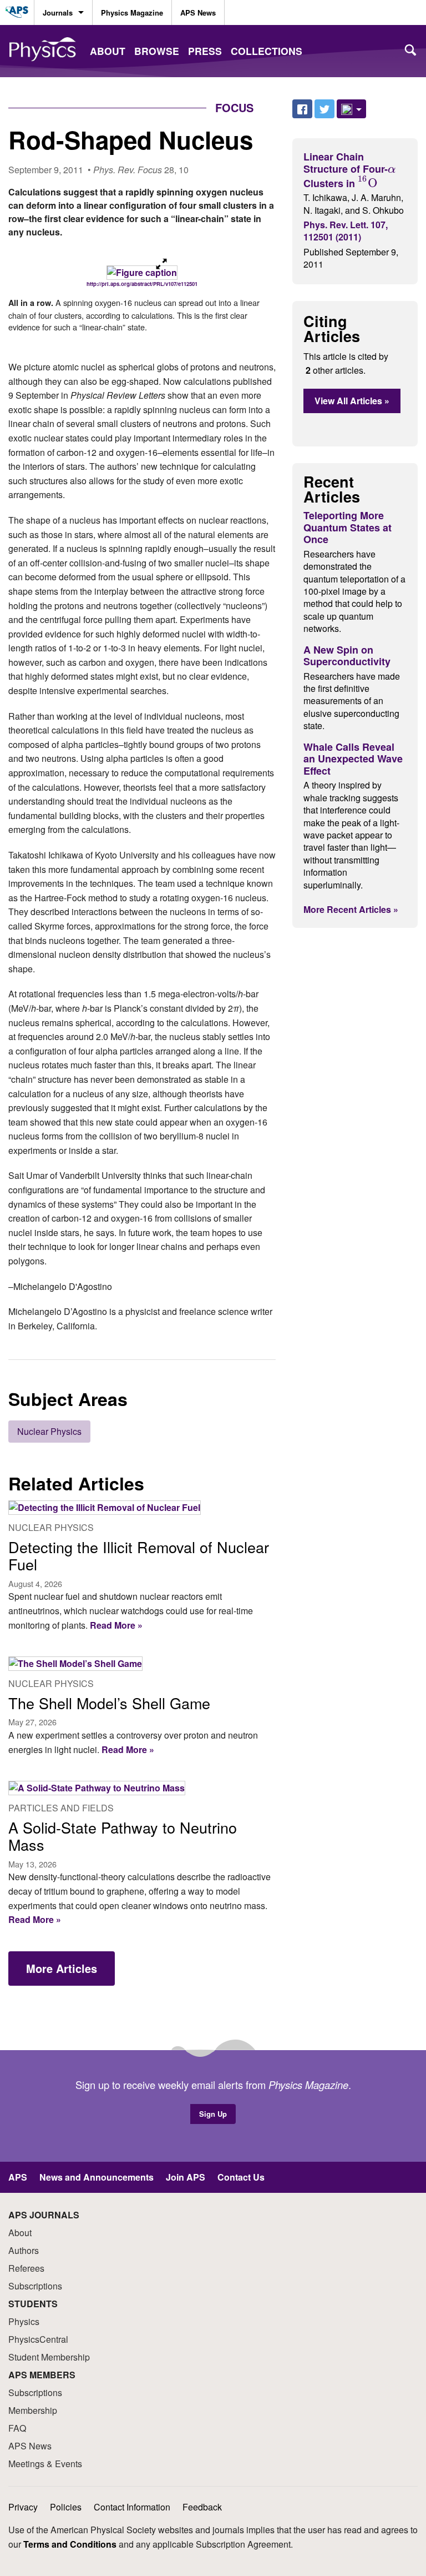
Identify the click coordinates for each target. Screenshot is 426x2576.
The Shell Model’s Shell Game (109, 1703)
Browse (157, 51)
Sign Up (213, 2114)
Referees (26, 2268)
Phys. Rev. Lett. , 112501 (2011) (346, 231)
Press (205, 51)
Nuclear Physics (49, 1431)
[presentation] (392, 168)
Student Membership (49, 2357)
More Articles (62, 1968)
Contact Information (132, 2507)
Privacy (23, 2507)
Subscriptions (35, 2286)
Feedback (202, 2507)
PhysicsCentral (38, 2339)
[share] (351, 109)
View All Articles (352, 401)
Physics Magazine (132, 12)
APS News (198, 12)
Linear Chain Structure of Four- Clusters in (349, 170)
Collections (267, 51)
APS (18, 2177)
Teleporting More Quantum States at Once (348, 527)
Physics (24, 2321)
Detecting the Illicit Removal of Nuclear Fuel (139, 1556)
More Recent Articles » (351, 909)
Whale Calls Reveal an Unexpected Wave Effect (353, 759)
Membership (33, 2410)
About (108, 51)
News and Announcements (97, 2177)
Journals (58, 12)
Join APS (186, 2177)
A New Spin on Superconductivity (347, 656)
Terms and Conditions (70, 2544)
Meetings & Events (45, 2464)
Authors (24, 2250)
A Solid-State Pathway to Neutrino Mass (123, 1836)
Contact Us (241, 2177)
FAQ (17, 2428)
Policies (66, 2507)
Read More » (115, 1625)
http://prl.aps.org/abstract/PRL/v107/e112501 (142, 284)
